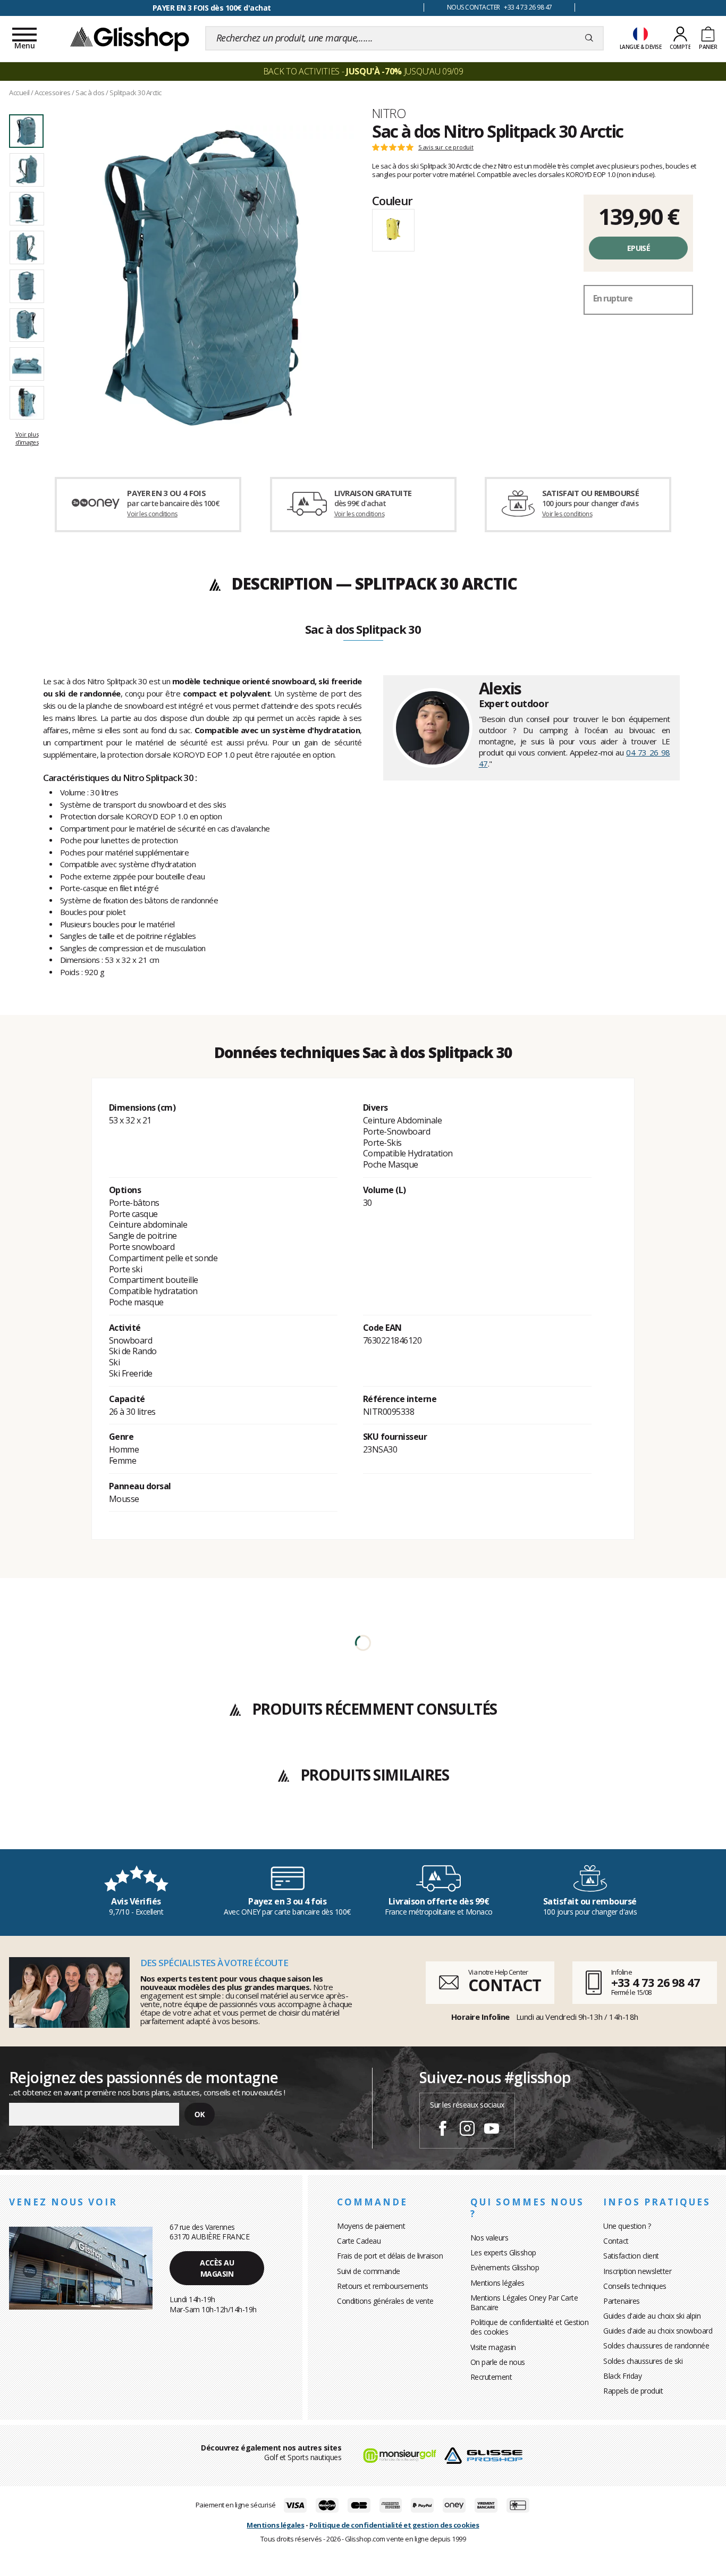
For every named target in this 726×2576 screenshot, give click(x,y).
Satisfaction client (631, 2256)
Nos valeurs (489, 2238)
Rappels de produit (633, 2391)
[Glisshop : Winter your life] (130, 38)
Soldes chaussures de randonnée (656, 2346)
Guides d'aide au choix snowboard (658, 2331)
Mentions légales (497, 2283)
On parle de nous (498, 2362)
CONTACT (504, 1985)
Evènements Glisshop (505, 2267)
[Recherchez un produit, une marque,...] (589, 38)
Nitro (389, 113)
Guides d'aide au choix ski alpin (652, 2316)
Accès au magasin (217, 2268)
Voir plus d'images (27, 438)
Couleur (392, 200)
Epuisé (639, 248)
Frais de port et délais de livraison (390, 2256)
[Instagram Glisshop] (467, 2130)
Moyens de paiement (371, 2226)
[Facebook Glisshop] (443, 2130)
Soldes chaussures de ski (643, 2361)
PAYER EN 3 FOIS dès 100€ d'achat (212, 8)
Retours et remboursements (383, 2286)
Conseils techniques (635, 2286)
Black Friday (622, 2376)
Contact (616, 2241)
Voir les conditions (152, 514)
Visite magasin (493, 2347)
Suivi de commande (369, 2271)
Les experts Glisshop (503, 2252)
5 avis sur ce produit (446, 147)
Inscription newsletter (637, 2271)
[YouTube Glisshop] (492, 2130)
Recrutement (491, 2377)
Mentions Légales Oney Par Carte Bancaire (524, 2302)
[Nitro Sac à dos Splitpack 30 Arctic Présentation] (202, 278)
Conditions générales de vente (385, 2301)
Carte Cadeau (359, 2241)
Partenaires (622, 2301)
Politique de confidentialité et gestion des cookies (394, 2525)
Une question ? (627, 2226)
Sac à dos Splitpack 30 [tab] (363, 630)
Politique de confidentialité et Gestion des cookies (530, 2327)
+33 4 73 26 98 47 (656, 1982)
